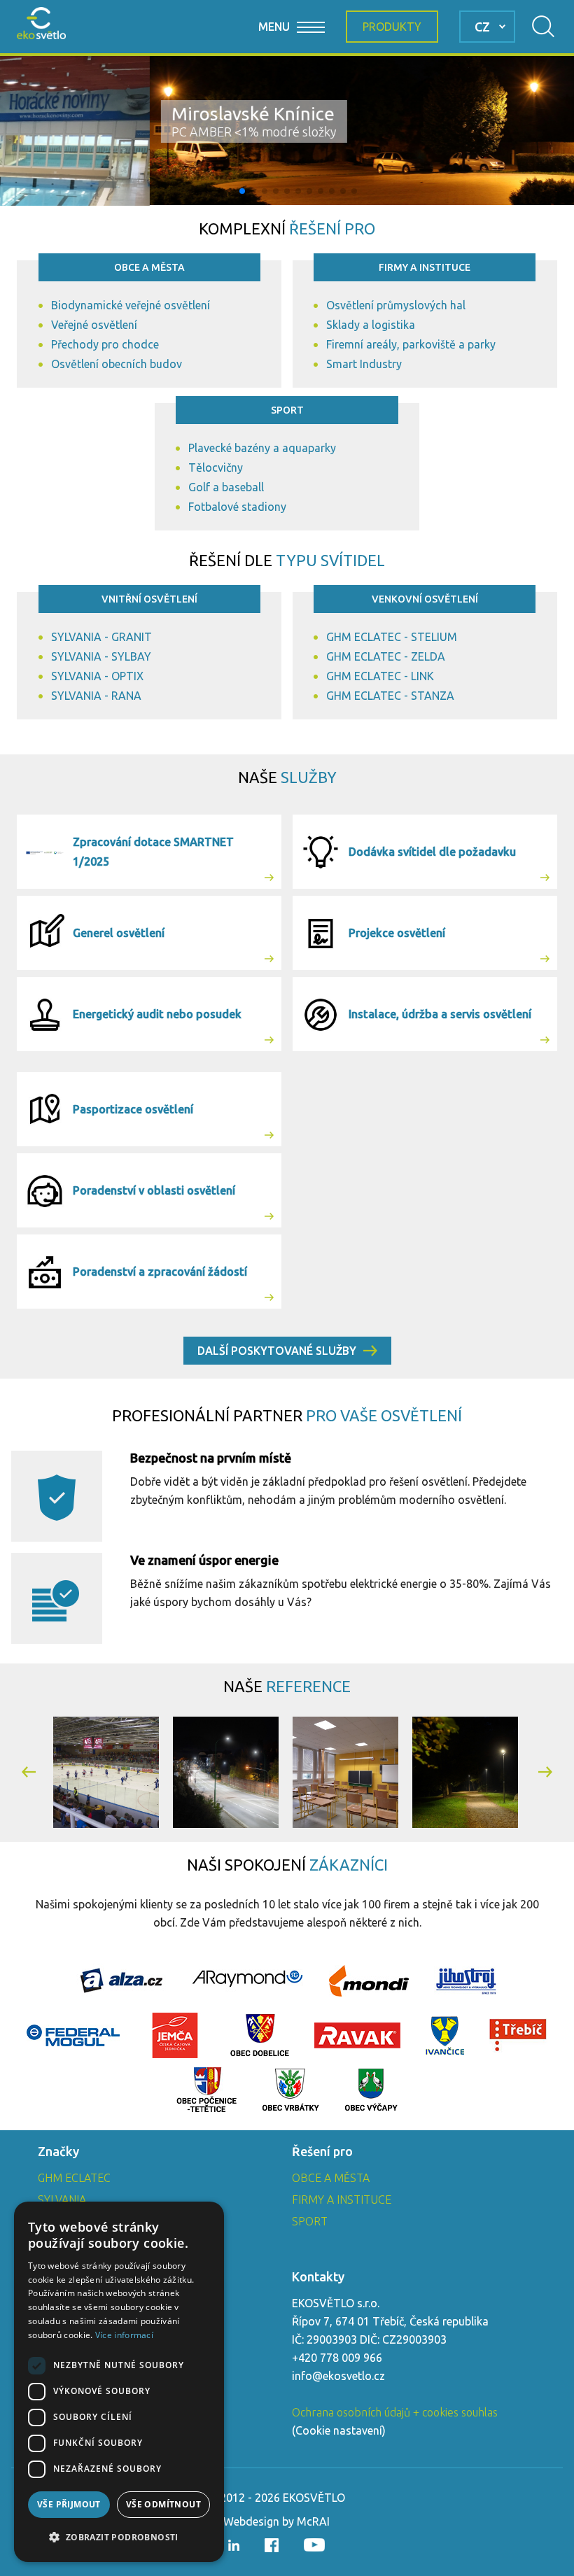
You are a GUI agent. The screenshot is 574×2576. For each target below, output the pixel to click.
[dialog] (119, 2382)
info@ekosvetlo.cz (338, 2376)
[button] (220, 191)
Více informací (124, 2335)
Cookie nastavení (339, 2430)
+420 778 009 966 (337, 2358)
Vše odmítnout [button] (163, 2504)
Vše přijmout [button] (69, 2504)
